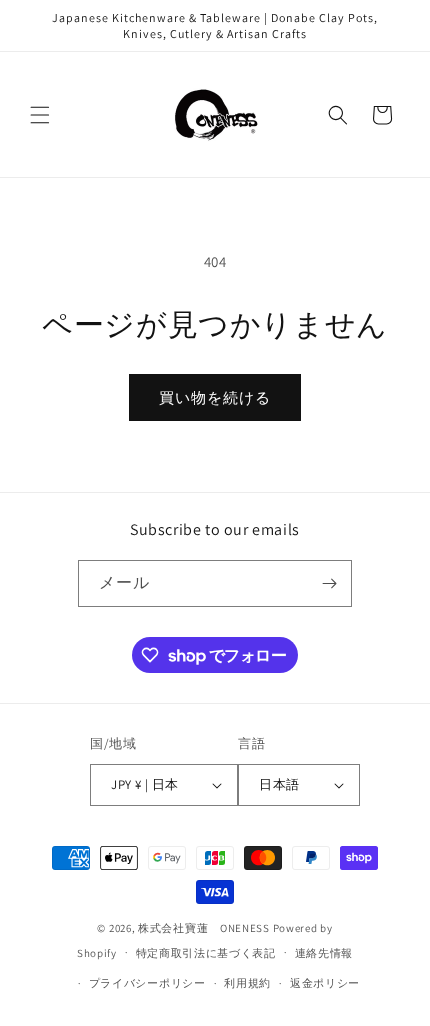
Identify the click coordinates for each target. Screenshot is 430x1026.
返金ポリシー (325, 983)
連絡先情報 (324, 953)
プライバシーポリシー (147, 983)
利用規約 (247, 983)
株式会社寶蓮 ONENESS (204, 928)
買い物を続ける (215, 397)
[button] (40, 115)
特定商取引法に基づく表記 (206, 953)
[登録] (329, 583)
